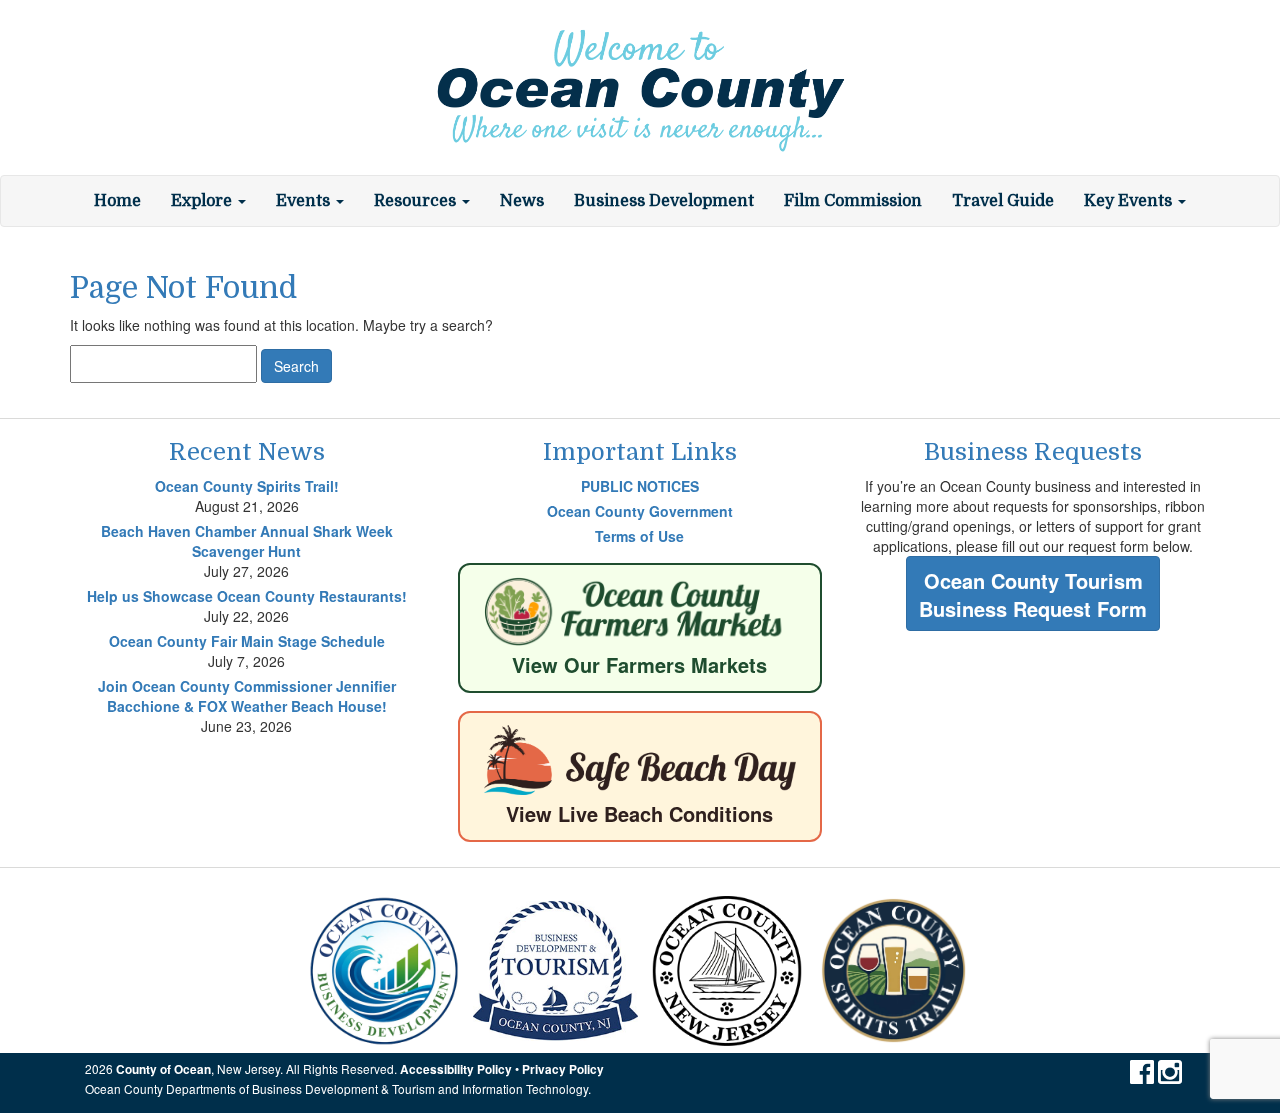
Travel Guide (1003, 201)
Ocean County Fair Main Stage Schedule (247, 641)
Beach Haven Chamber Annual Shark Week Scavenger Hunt (247, 541)
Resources (417, 201)
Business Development (664, 201)
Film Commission (853, 201)
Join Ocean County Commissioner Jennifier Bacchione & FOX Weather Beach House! (247, 696)
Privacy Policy (563, 1069)
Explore (203, 201)
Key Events (1130, 201)
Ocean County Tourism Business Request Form (1033, 595)
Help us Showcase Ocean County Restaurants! (247, 596)
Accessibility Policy (456, 1069)
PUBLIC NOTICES (640, 486)
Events (305, 201)
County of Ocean (163, 1069)
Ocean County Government (640, 511)
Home (117, 201)
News (522, 201)
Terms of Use (639, 536)
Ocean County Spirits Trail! (247, 486)
